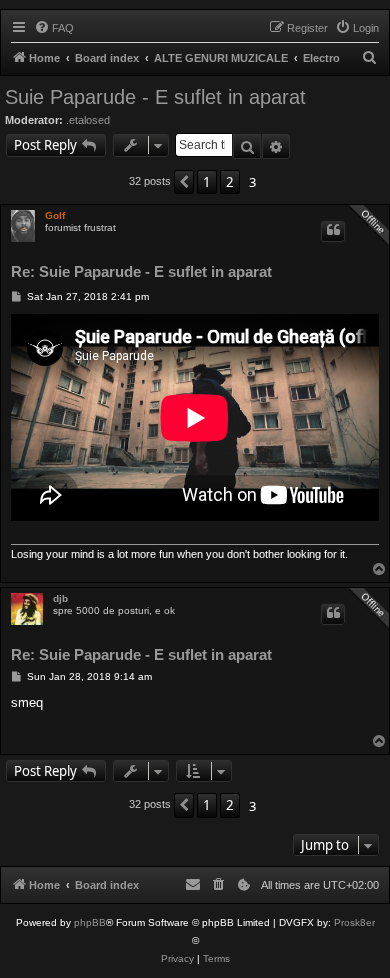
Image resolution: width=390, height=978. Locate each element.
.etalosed (88, 120)
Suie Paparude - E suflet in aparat (155, 97)
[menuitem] (54, 28)
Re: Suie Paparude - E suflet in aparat (141, 272)
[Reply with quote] (333, 231)
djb (60, 598)
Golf (55, 215)
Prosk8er (354, 922)
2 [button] (230, 182)
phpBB (90, 922)
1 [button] (207, 182)
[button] (184, 182)
